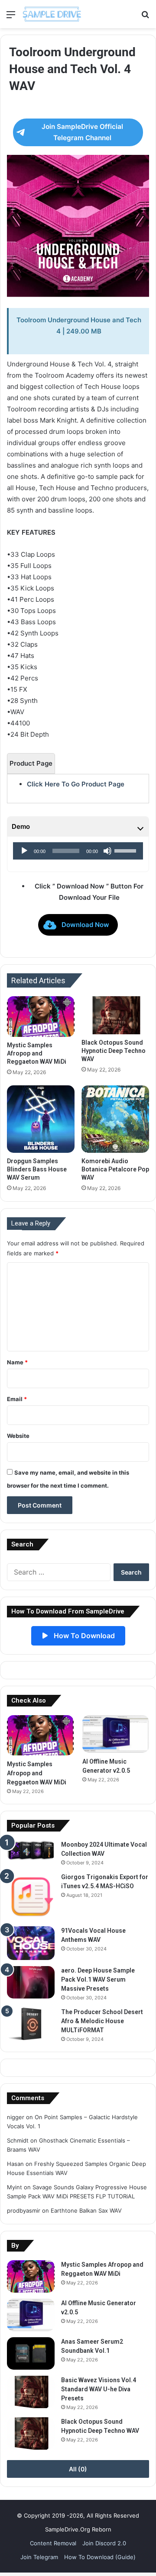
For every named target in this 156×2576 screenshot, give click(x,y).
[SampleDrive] (52, 14)
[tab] (31, 763)
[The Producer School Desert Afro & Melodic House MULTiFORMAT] (31, 2024)
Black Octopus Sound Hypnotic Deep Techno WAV (114, 1051)
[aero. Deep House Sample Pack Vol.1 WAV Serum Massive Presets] (31, 1982)
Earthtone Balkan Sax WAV (86, 2210)
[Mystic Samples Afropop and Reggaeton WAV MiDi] (41, 1017)
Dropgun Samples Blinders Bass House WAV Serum (37, 1169)
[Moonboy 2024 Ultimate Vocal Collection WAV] (31, 1850)
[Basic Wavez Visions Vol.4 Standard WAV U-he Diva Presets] (31, 2392)
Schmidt (18, 2140)
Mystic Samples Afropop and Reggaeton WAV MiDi (37, 1053)
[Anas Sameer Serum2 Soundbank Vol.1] (31, 2353)
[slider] (127, 850)
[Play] (24, 851)
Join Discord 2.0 (104, 2543)
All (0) (78, 2469)
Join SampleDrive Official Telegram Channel (82, 132)
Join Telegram (39, 2557)
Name (17, 1362)
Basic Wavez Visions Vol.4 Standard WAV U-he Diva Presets (99, 2389)
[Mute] (107, 851)
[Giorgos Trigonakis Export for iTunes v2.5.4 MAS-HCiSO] (31, 1896)
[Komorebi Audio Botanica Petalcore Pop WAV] (115, 1119)
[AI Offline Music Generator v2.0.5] (116, 1734)
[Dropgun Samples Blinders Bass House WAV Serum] (41, 1119)
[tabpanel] (78, 784)
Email (17, 1399)
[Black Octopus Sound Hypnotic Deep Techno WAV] (115, 1015)
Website (18, 1436)
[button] (78, 925)
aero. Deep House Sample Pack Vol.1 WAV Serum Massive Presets (98, 1979)
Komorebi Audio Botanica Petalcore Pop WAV (115, 1169)
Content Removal (53, 2543)
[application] (78, 851)
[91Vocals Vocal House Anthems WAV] (31, 1943)
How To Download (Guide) (100, 2557)
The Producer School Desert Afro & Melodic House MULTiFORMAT (102, 2021)
